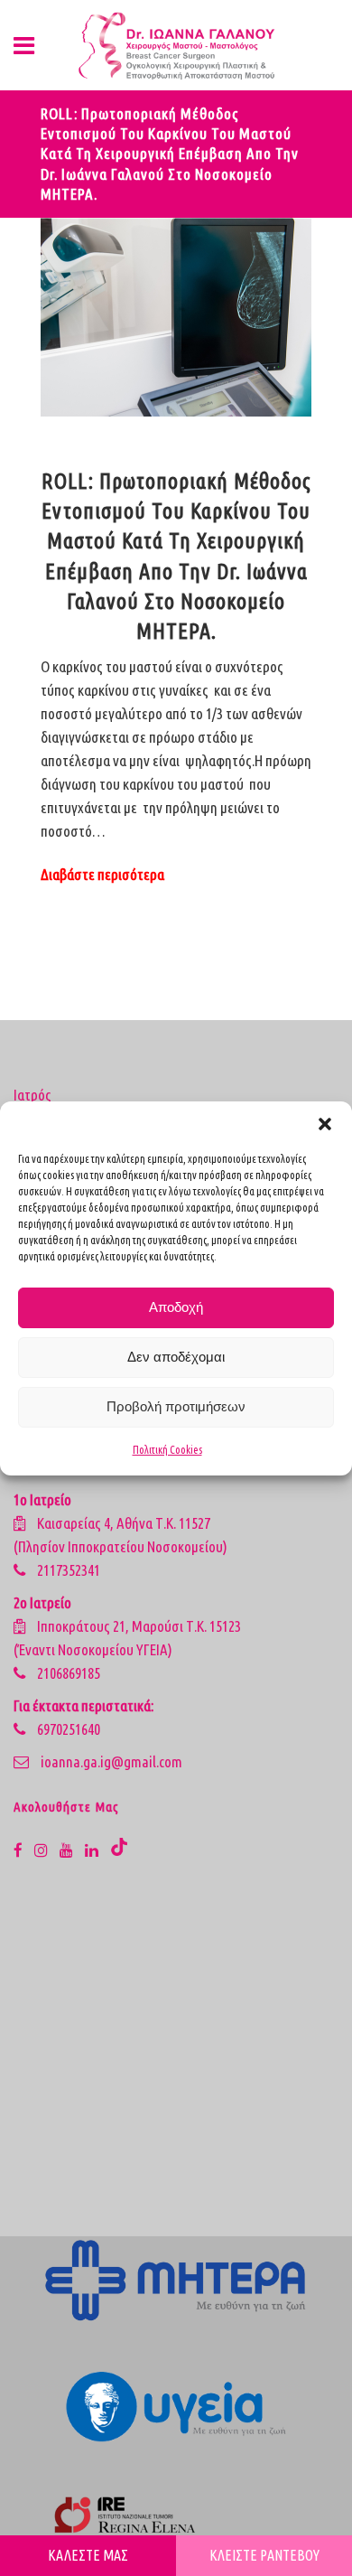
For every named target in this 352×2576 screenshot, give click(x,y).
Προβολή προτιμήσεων (176, 1406)
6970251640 (69, 1729)
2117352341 (69, 1570)
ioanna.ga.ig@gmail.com (111, 1761)
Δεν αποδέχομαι (176, 1357)
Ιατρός (32, 1095)
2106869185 (69, 1673)
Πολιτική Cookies (167, 1450)
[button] (325, 1124)
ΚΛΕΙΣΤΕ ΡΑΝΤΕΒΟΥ (264, 2555)
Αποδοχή (176, 1307)
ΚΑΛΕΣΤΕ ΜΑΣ (88, 2555)
